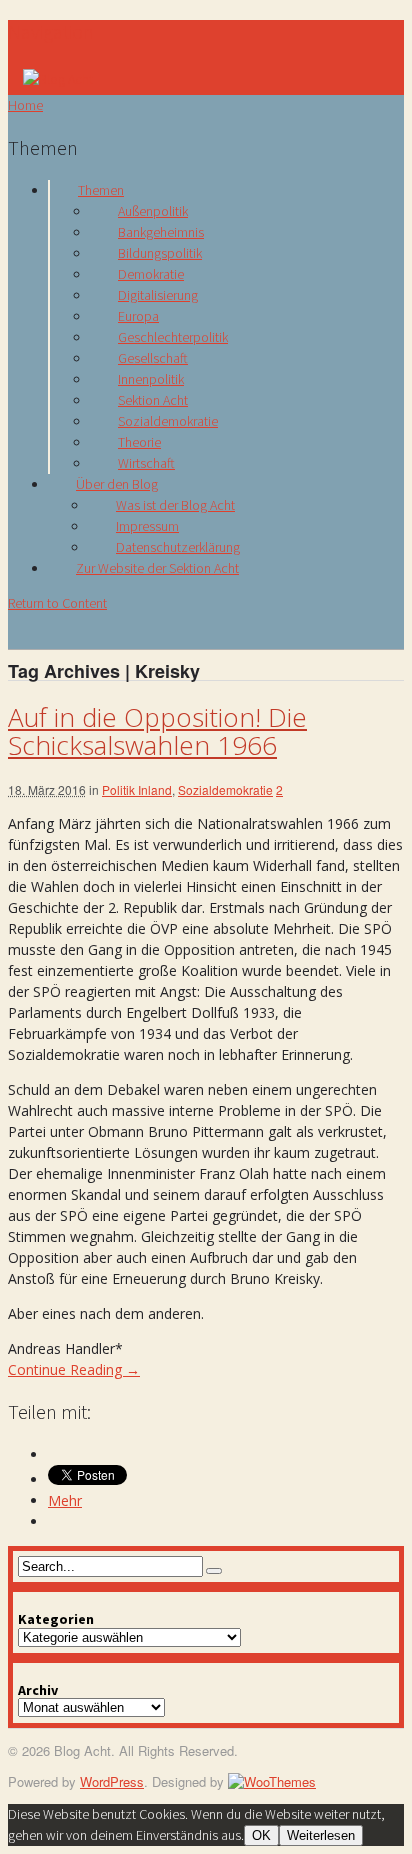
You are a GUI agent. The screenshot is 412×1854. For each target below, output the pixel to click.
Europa (138, 316)
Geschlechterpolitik (173, 337)
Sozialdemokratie (168, 421)
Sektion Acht (153, 400)
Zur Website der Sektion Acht (157, 568)
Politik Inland (137, 789)
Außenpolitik (153, 211)
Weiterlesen (321, 1835)
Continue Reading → (74, 1369)
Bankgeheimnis (161, 232)
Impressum (147, 526)
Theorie (139, 442)
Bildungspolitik (160, 253)
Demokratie (151, 274)
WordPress (112, 1781)
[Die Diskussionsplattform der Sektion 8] (58, 79)
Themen (101, 190)
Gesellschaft (153, 358)
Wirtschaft (146, 463)
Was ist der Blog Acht (175, 505)
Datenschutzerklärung (178, 547)
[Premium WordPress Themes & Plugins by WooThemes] (272, 1781)
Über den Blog (117, 484)
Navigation (51, 31)
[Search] (214, 1571)
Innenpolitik (151, 379)
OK (261, 1835)
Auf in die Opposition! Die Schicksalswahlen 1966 (157, 731)
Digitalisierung (158, 295)
